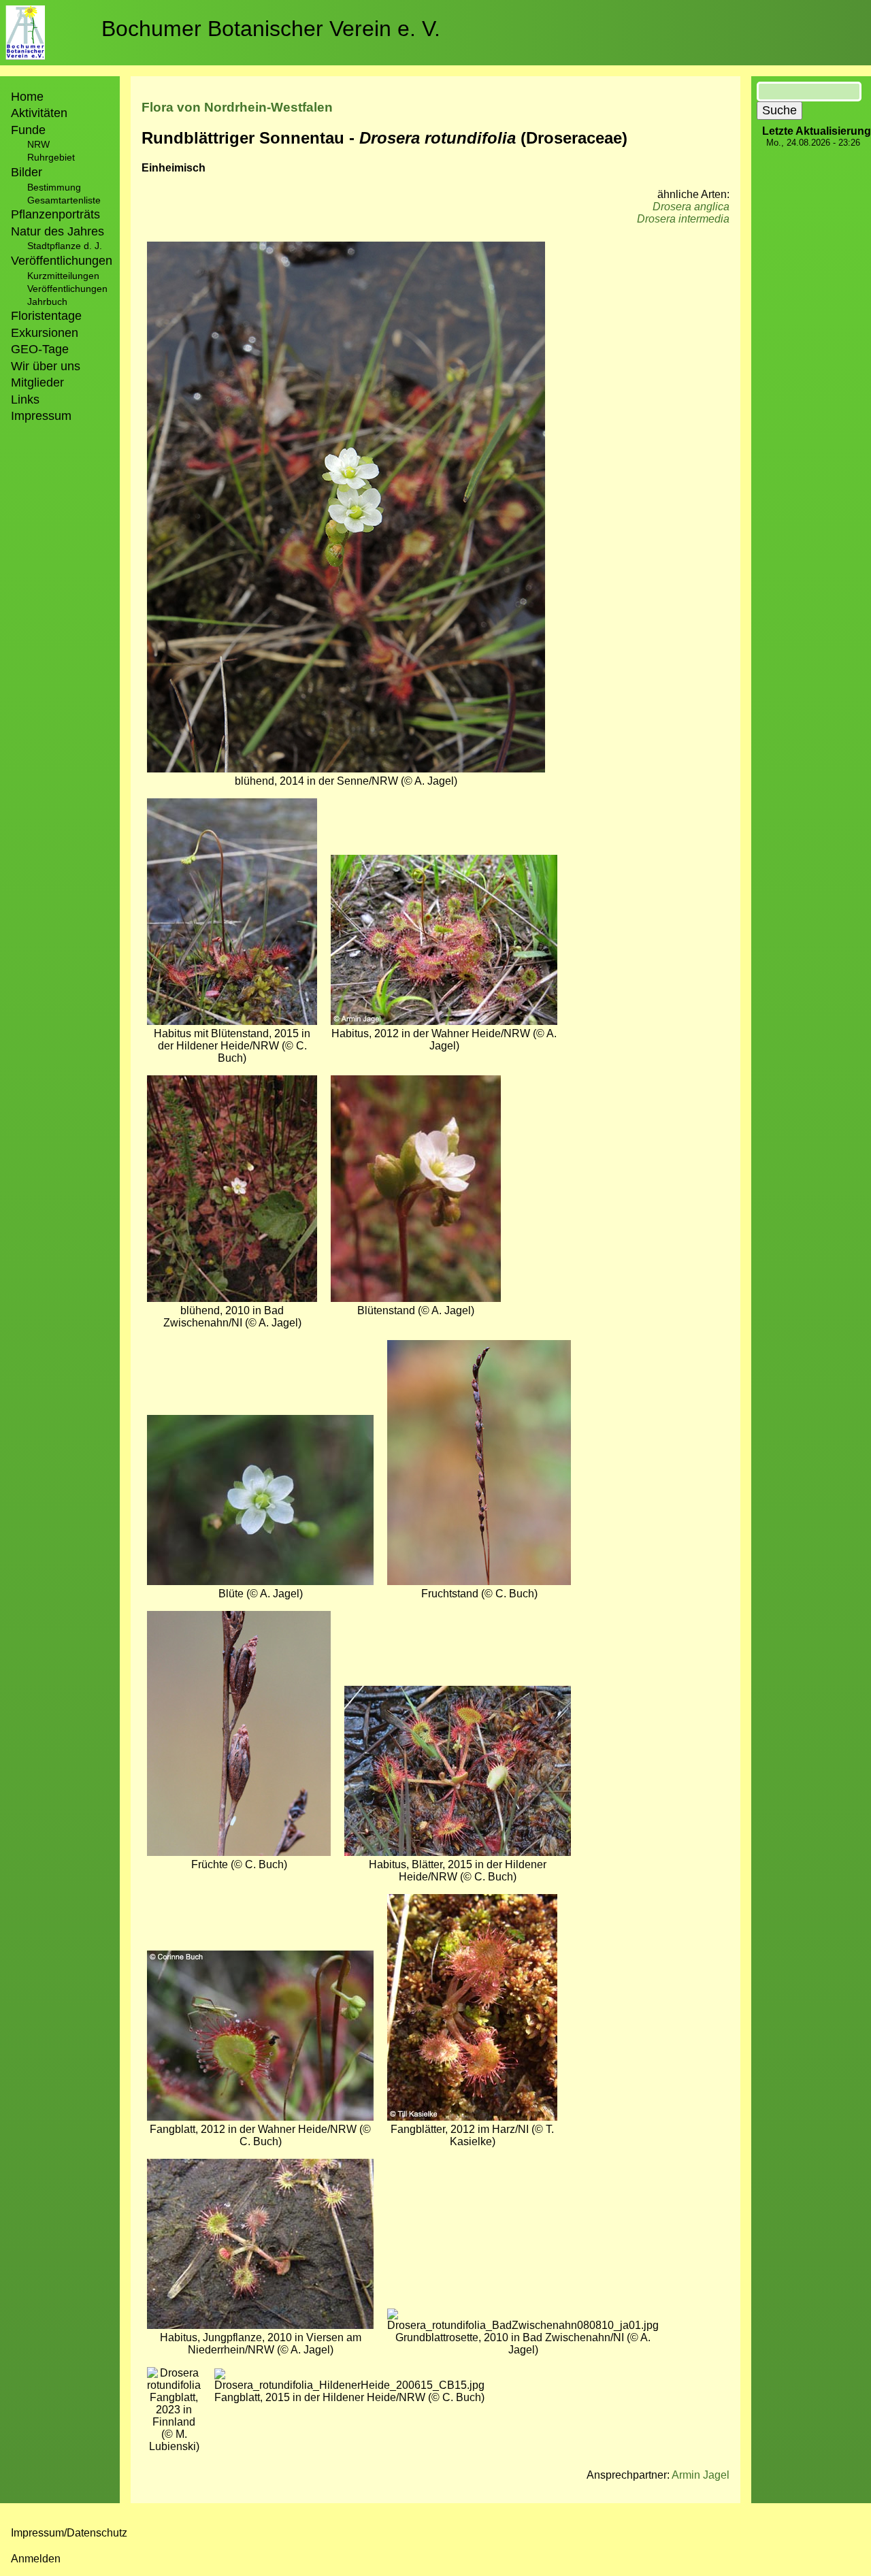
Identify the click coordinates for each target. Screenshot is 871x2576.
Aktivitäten (39, 113)
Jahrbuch (47, 301)
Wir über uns (46, 366)
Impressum (41, 416)
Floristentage (46, 316)
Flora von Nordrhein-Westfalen (237, 107)
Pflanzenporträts (55, 214)
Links (25, 400)
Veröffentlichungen (67, 289)
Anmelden (36, 2559)
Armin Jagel (701, 2475)
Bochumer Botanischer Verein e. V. (271, 29)
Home (27, 97)
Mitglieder (37, 382)
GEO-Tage (40, 349)
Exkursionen (45, 333)
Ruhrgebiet (51, 157)
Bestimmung (54, 187)
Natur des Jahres (57, 231)
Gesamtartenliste (64, 200)
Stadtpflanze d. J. (65, 246)
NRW (38, 144)
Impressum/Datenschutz (69, 2533)
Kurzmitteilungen (63, 276)
